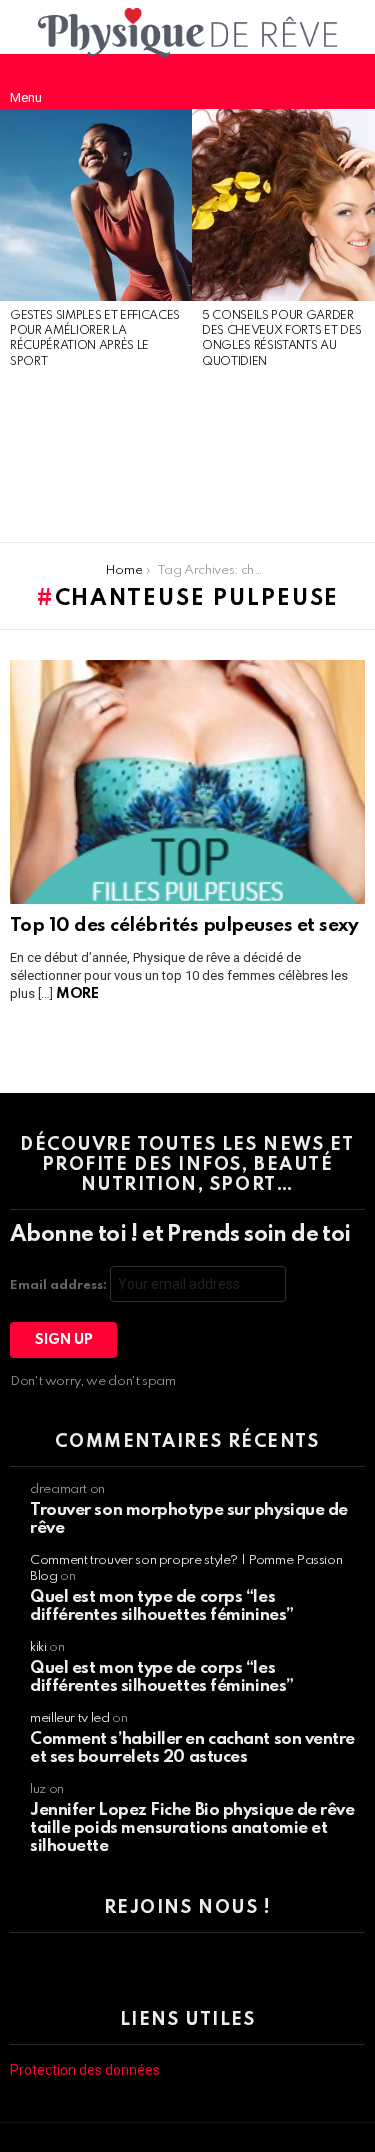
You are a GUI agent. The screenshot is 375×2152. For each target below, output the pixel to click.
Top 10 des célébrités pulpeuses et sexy (184, 925)
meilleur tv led (70, 1718)
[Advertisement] (96, 457)
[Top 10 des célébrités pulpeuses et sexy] (187, 782)
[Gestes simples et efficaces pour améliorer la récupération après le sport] (96, 205)
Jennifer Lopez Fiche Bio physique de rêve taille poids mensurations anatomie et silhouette (192, 1828)
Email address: (60, 1285)
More (77, 994)
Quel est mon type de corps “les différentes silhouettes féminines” (162, 1606)
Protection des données (85, 2070)
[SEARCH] (349, 81)
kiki (38, 1647)
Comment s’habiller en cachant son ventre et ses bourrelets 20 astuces (192, 1748)
